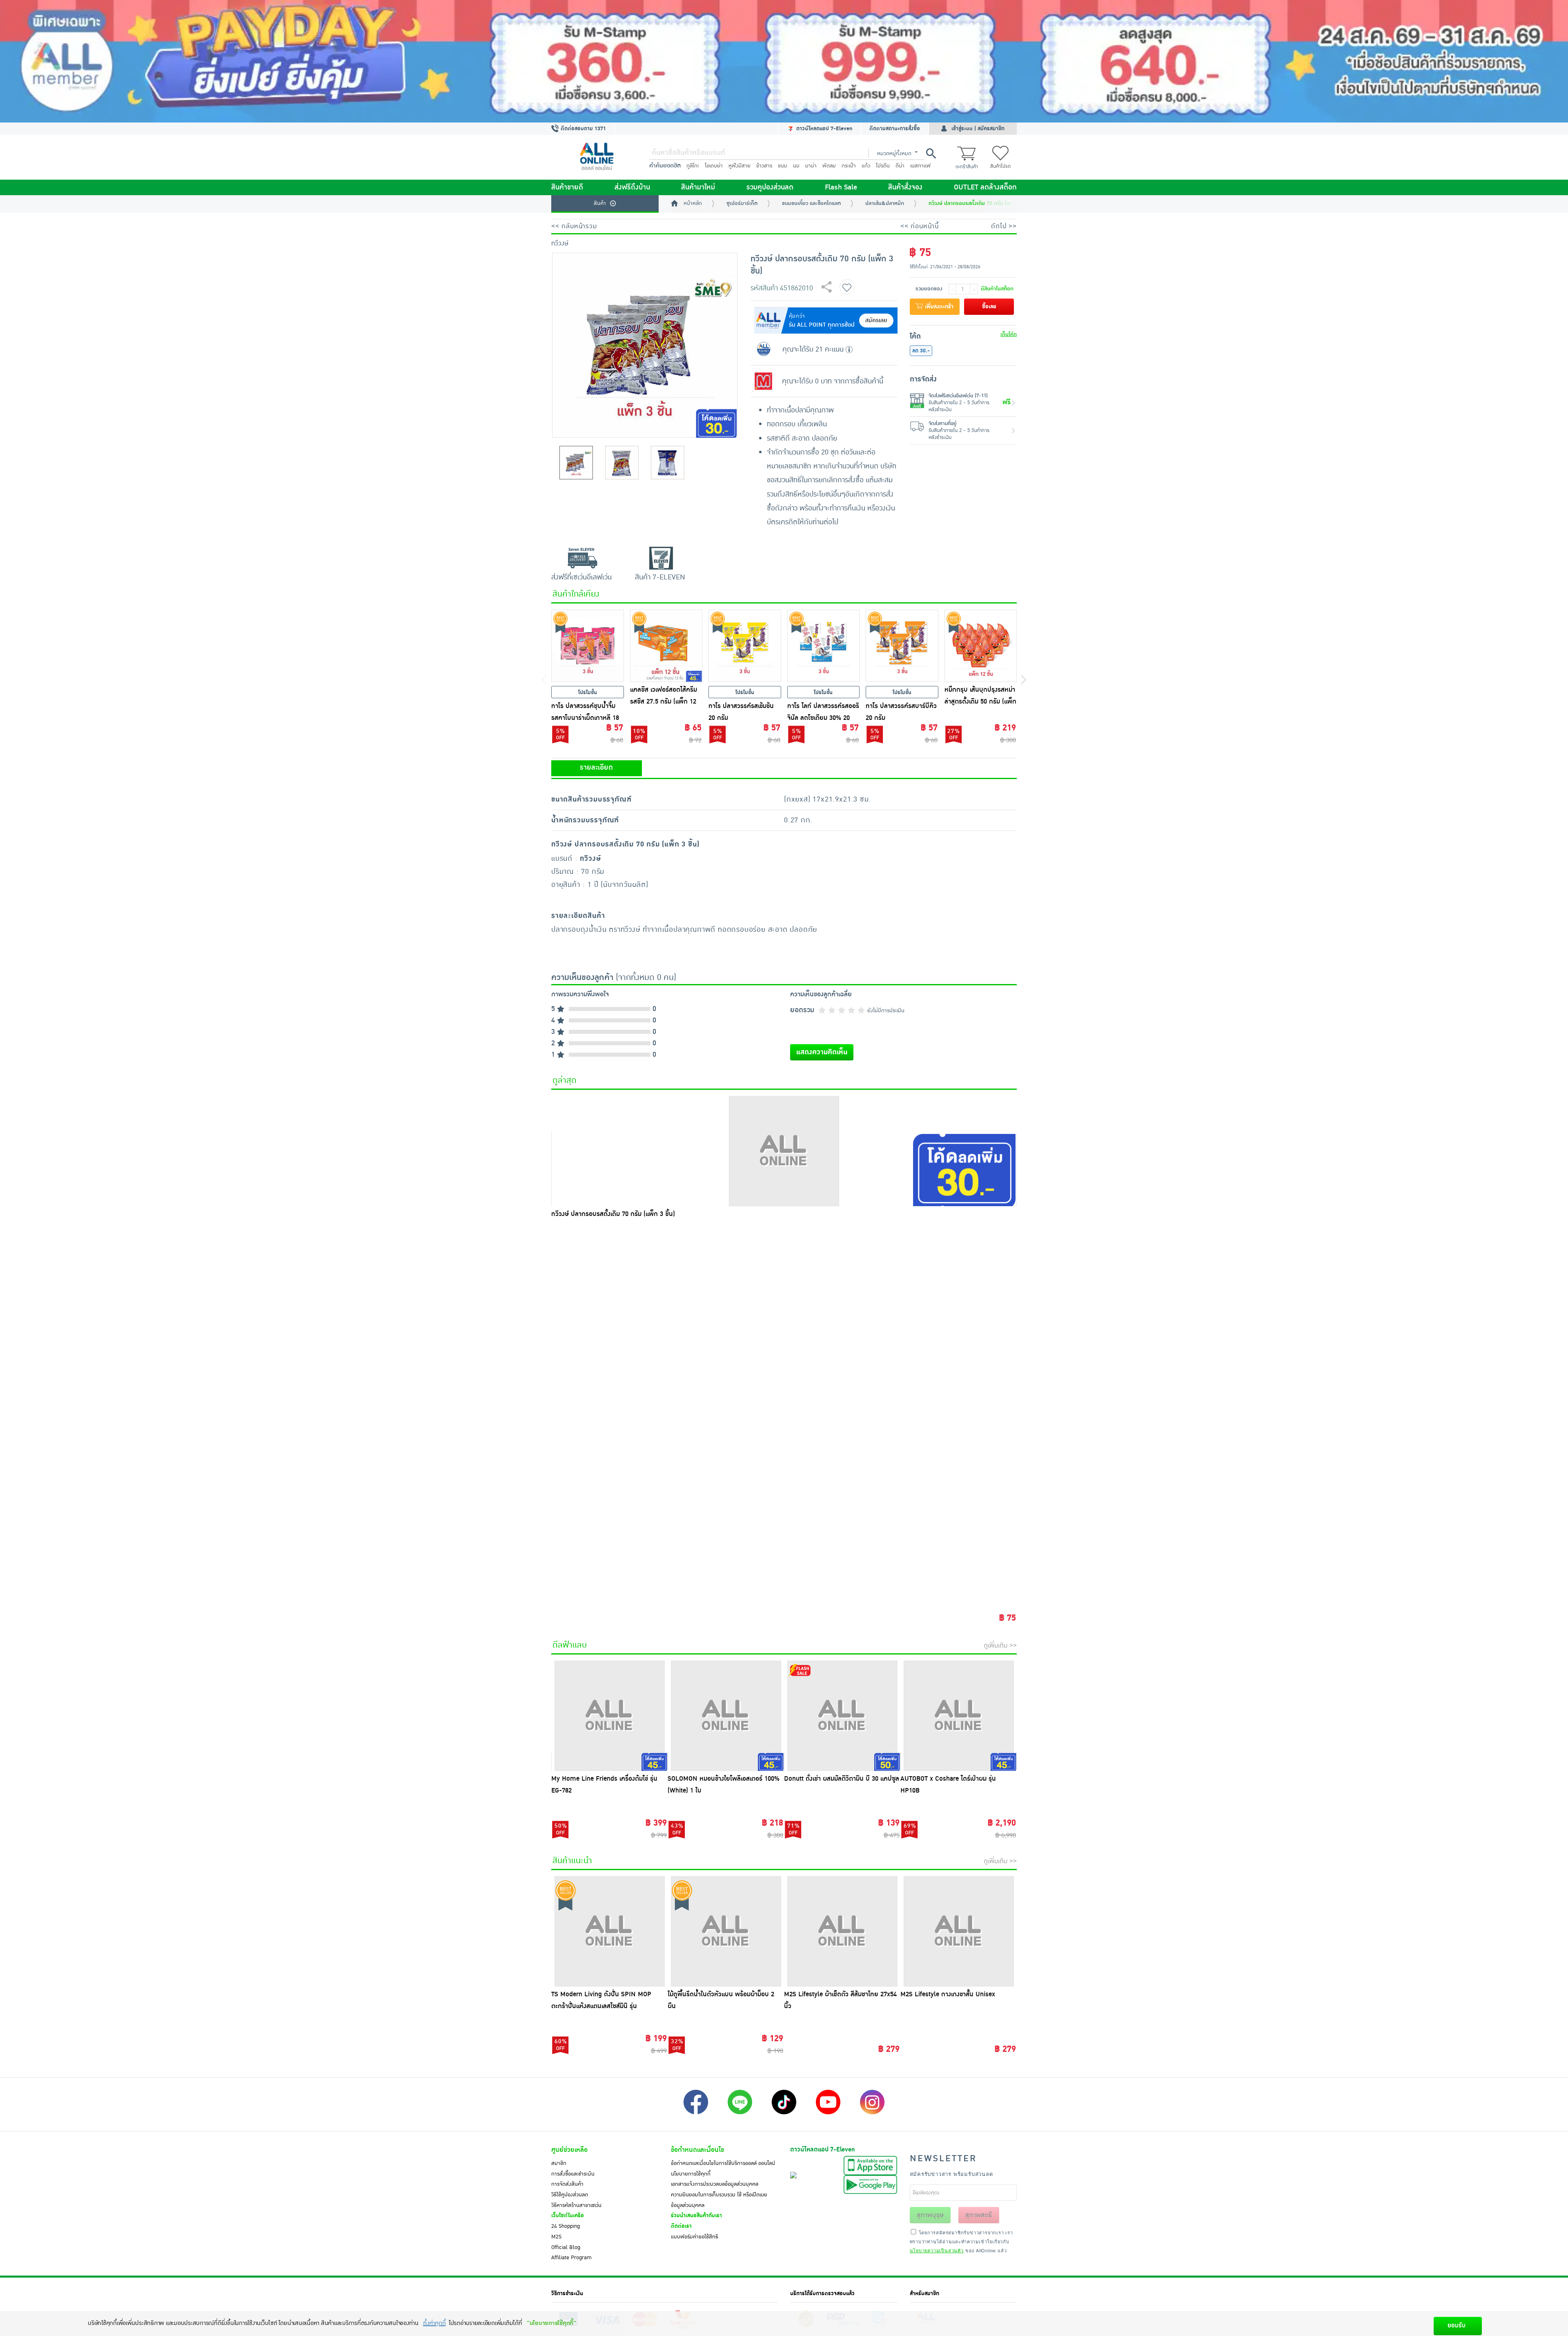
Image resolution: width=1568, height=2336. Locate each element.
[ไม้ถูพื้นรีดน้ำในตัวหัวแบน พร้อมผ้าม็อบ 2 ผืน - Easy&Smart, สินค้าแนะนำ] (726, 1931)
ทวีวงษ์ (560, 243)
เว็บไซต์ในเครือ (568, 2216)
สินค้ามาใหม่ (698, 187)
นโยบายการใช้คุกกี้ (691, 2174)
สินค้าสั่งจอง (905, 187)
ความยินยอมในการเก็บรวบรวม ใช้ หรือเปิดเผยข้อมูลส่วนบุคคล (719, 2200)
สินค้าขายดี (567, 187)
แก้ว (866, 166)
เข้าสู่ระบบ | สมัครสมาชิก (978, 129)
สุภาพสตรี (979, 2215)
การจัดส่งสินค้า (567, 2184)
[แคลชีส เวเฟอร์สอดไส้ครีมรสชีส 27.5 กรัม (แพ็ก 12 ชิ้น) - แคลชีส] (666, 646)
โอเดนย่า (714, 166)
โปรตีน (883, 166)
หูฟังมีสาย (739, 166)
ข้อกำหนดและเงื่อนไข (697, 2150)
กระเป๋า (849, 166)
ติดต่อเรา (681, 2226)
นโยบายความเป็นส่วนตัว (937, 2250)
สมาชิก (559, 2163)
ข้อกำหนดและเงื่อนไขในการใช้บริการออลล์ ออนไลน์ (723, 2163)
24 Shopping (566, 2226)
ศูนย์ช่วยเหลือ (569, 2150)
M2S (556, 2237)
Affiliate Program (571, 2258)
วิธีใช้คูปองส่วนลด (570, 2195)
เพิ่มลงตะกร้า (938, 307)
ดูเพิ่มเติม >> (1000, 1646)
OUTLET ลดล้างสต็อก (985, 187)
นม (796, 166)
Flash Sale (841, 187)
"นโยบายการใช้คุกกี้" (551, 2323)
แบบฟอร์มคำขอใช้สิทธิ (695, 2237)
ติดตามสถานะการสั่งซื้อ (895, 129)
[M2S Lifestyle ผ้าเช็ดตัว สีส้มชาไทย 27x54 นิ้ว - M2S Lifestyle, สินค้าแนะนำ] (842, 1931)
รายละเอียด (596, 768)
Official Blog (566, 2247)
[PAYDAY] (784, 61)
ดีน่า (900, 166)
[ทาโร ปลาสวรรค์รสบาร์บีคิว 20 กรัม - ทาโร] (902, 646)
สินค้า (600, 203)
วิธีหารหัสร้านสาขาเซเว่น (576, 2205)
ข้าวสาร (764, 166)
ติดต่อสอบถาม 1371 (582, 129)
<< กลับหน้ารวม (574, 226)
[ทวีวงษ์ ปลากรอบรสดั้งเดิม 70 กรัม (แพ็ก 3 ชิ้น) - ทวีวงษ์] (784, 1151)
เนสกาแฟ (920, 166)
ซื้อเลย (989, 307)
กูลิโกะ (693, 166)
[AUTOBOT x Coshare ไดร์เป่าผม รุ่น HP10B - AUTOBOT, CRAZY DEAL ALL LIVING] (959, 1716)
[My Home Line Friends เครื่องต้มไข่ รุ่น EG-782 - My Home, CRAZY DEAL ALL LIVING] (609, 1716)
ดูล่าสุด (565, 1080)
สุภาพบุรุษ (930, 2215)
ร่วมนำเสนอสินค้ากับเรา (696, 2216)
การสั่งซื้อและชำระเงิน (573, 2174)
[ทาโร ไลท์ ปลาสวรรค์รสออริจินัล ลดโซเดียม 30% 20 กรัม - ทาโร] (824, 646)
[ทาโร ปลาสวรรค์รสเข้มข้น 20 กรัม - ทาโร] (745, 646)
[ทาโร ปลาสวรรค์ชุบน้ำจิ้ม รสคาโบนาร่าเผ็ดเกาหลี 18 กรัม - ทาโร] (588, 646)
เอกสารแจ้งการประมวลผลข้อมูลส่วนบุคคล (715, 2184)
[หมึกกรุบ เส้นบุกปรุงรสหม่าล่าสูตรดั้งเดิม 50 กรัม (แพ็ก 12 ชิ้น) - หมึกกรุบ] (981, 646)
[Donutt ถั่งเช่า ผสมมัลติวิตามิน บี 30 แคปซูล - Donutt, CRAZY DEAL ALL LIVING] (842, 1716)
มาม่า (811, 166)
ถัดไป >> (1004, 226)
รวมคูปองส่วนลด (770, 187)
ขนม (783, 166)
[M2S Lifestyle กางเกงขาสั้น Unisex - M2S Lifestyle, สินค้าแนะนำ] (959, 1931)
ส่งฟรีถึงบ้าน (632, 187)
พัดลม (829, 166)
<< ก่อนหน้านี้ (920, 226)
